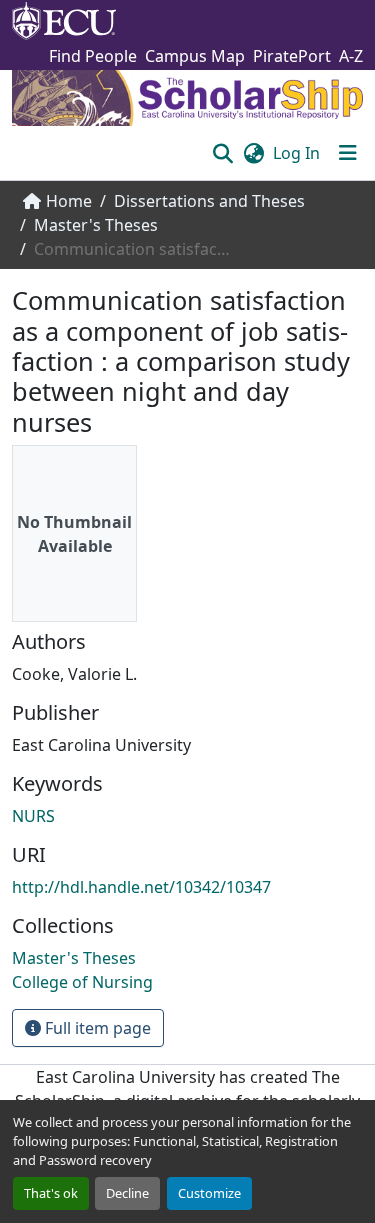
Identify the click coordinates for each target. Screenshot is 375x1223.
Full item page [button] (96, 1028)
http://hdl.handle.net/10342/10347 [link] (141, 887)
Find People (93, 56)
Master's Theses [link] (96, 225)
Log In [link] (296, 153)
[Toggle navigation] (348, 153)
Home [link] (69, 201)
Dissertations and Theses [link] (209, 201)
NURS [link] (33, 816)
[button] (222, 153)
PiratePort (292, 56)
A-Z (351, 56)
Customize (209, 1193)
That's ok (51, 1193)
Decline (127, 1193)
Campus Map (195, 56)
